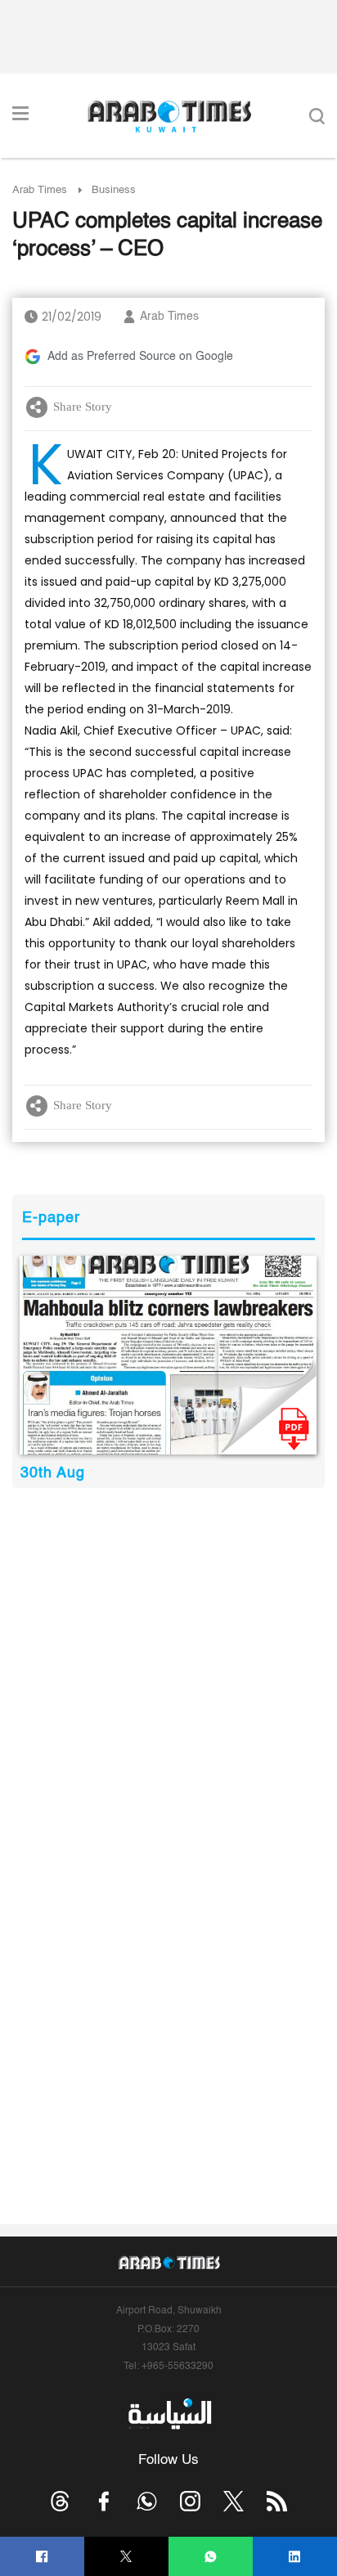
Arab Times (40, 190)
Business (114, 190)
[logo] (169, 116)
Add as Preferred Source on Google (140, 357)
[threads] (60, 2501)
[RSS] (277, 2501)
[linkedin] (295, 2557)
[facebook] (42, 2557)
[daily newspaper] (168, 1355)
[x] (234, 2501)
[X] (126, 2557)
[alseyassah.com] (169, 2414)
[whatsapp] (211, 2557)
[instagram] (190, 2501)
